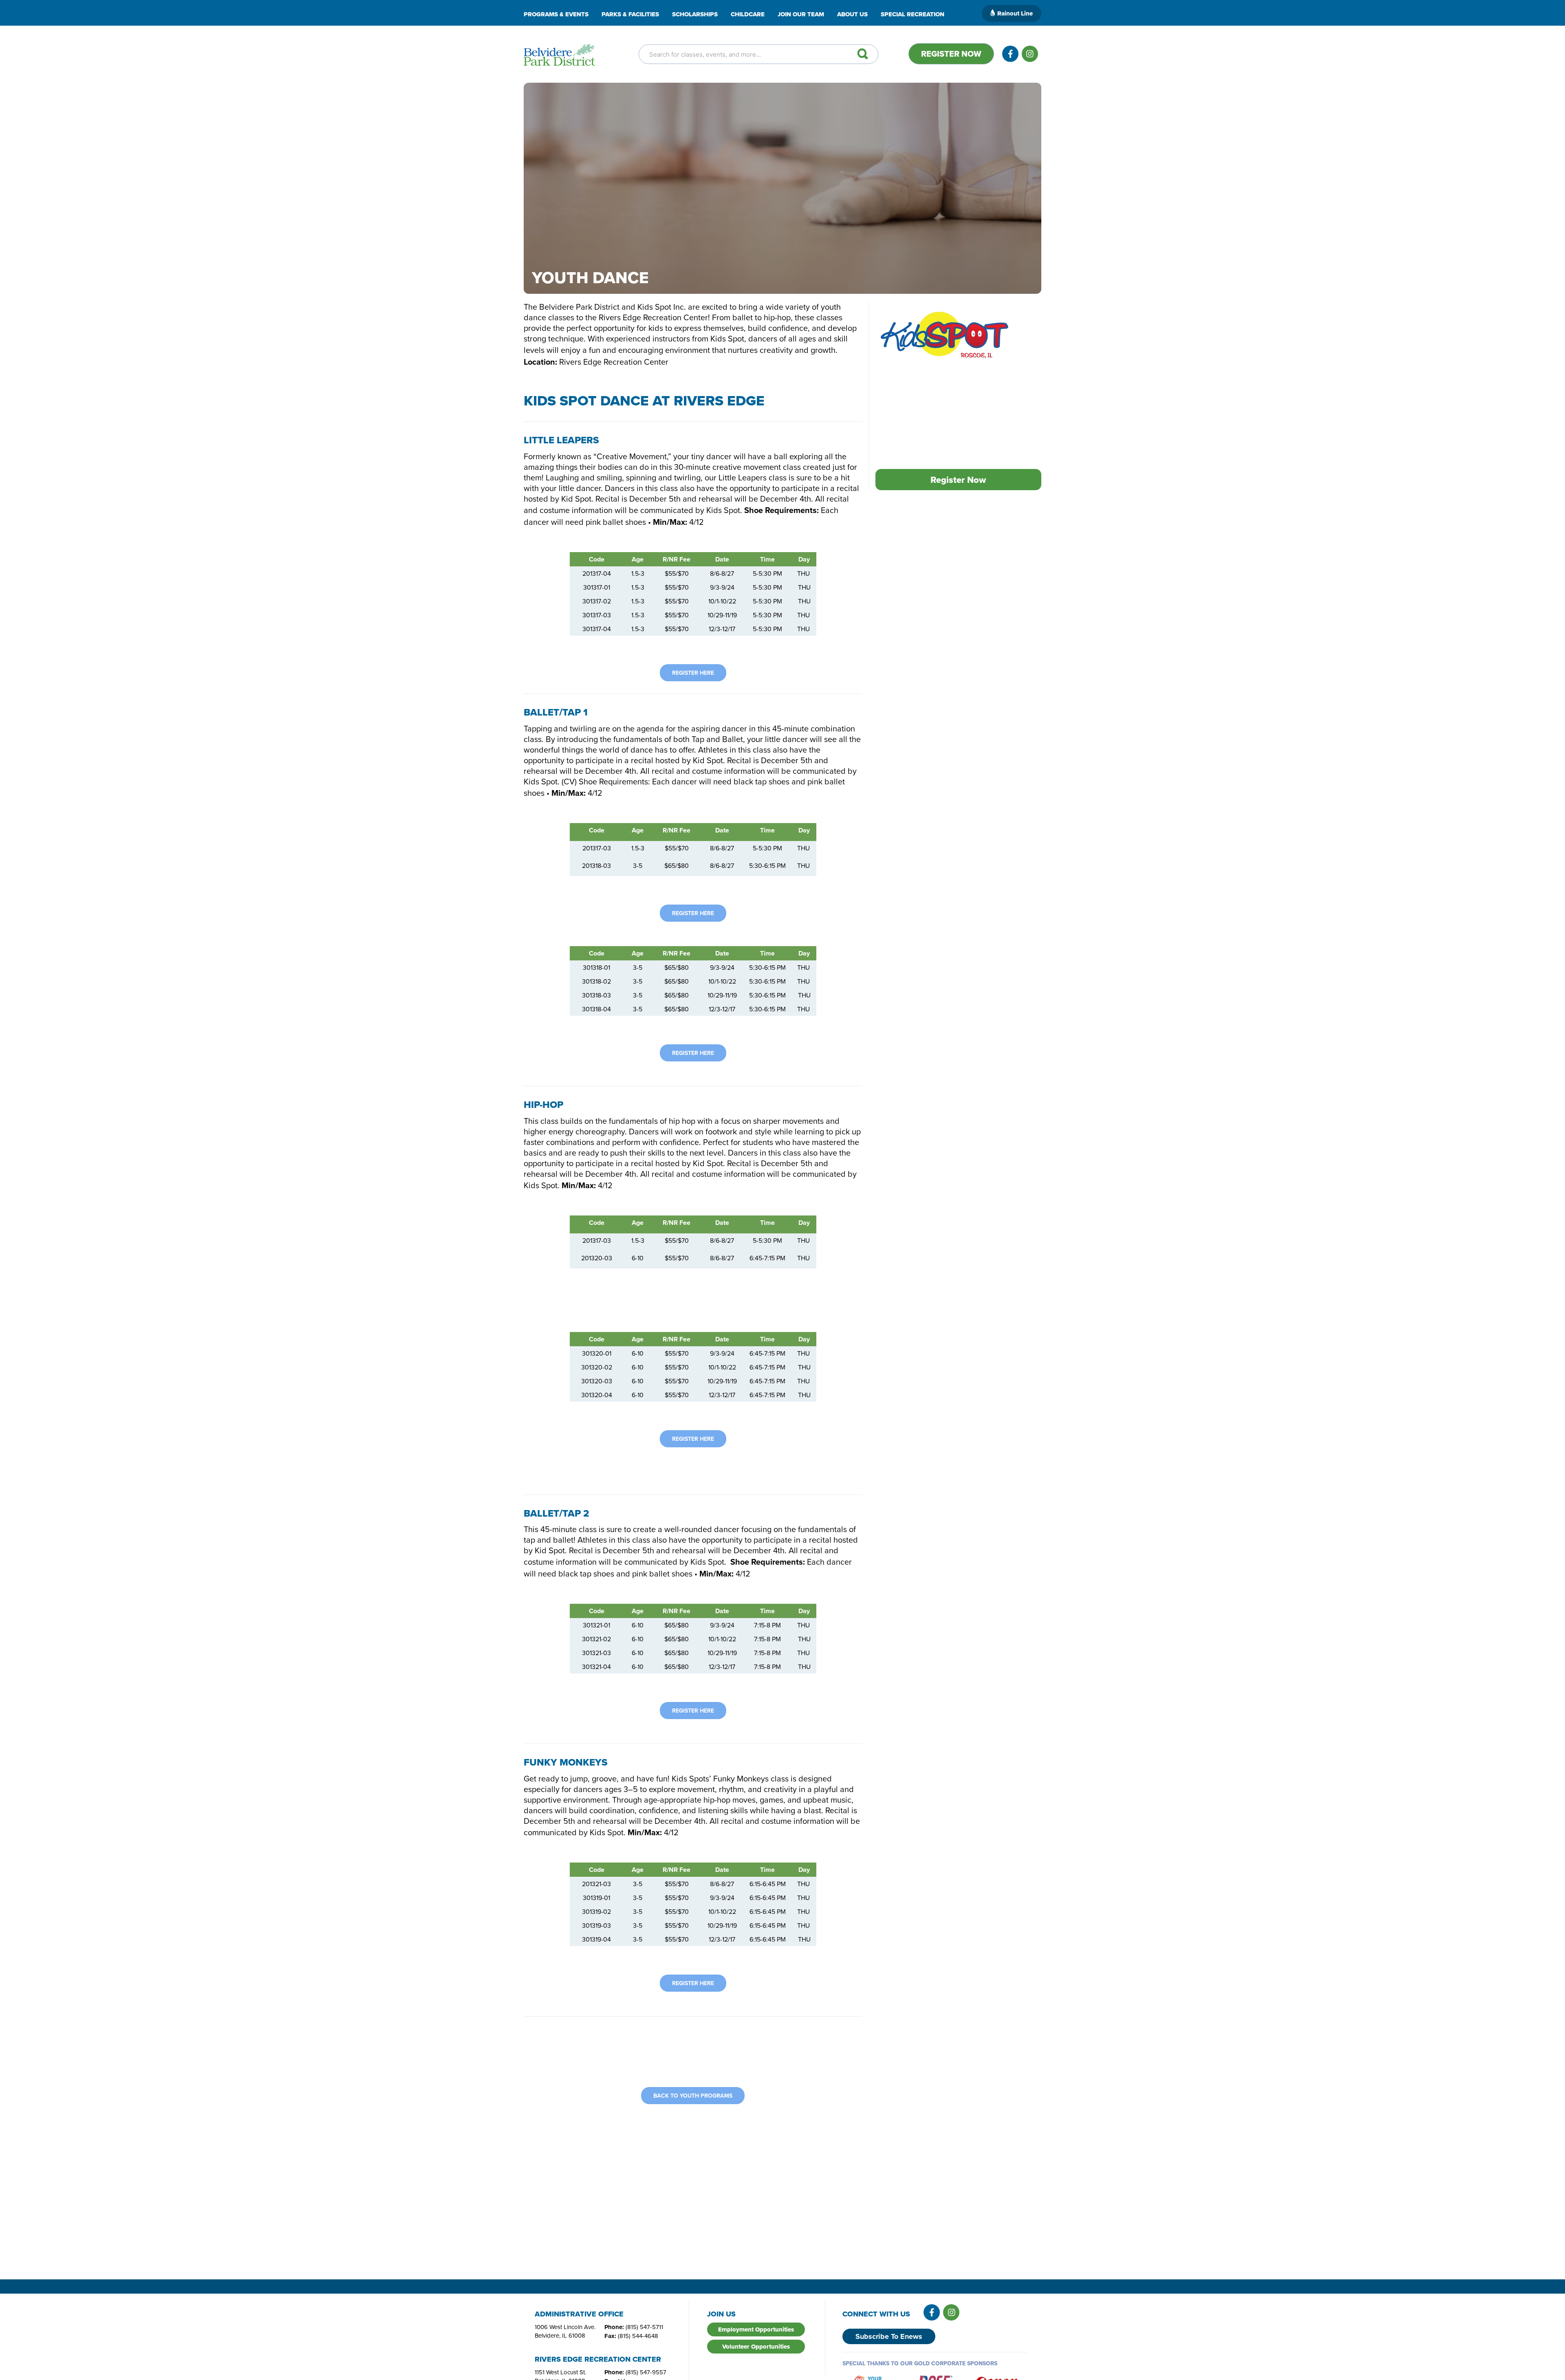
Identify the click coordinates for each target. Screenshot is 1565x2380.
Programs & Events (556, 14)
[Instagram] (1030, 54)
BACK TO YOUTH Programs (693, 2096)
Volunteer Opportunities (756, 2347)
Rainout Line (1015, 13)
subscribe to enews (889, 2336)
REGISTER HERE (693, 673)
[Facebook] (1010, 54)
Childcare (748, 14)
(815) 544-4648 (638, 2336)
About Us (852, 14)
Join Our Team (801, 14)
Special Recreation (913, 14)
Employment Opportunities (756, 2329)
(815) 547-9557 (646, 2372)
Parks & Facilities (630, 14)
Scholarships (695, 14)
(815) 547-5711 (644, 2327)
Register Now (951, 54)
